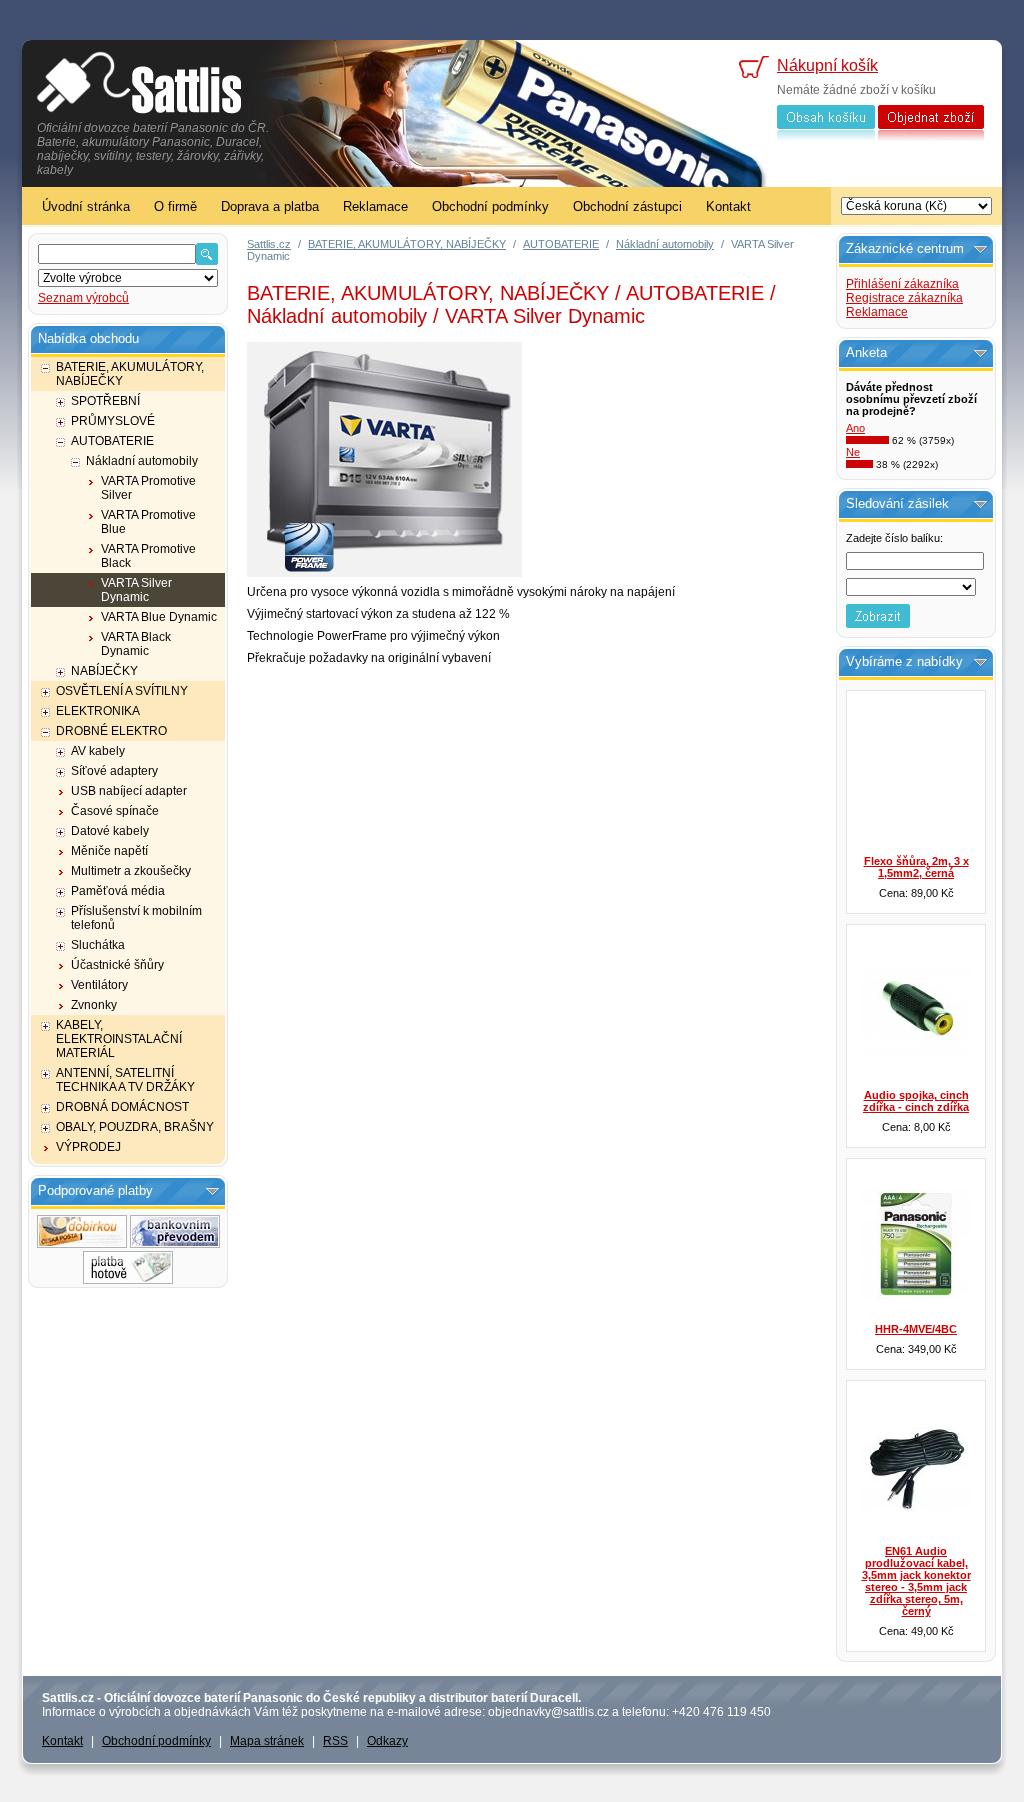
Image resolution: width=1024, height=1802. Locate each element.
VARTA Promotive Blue (148, 522)
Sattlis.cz (269, 244)
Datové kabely (110, 831)
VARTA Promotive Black (148, 556)
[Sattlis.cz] (139, 85)
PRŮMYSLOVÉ (113, 421)
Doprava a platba (270, 206)
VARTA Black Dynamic (136, 644)
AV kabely (98, 751)
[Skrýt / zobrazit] (212, 1191)
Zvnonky (94, 1005)
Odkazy (387, 1741)
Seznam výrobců (83, 298)
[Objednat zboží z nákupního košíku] (931, 137)
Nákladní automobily (142, 461)
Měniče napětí (109, 851)
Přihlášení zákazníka (902, 284)
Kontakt (728, 206)
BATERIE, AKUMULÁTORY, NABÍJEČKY (130, 374)
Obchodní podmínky (490, 206)
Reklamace (375, 206)
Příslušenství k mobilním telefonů (136, 918)
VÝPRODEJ (88, 1147)
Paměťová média (118, 891)
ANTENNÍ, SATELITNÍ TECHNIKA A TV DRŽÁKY (125, 1080)
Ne (853, 452)
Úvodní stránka (86, 206)
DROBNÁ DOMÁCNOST (122, 1107)
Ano (855, 428)
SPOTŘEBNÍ (105, 401)
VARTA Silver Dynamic (136, 590)
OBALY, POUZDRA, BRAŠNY (135, 1127)
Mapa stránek (267, 1741)
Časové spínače (115, 811)
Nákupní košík (827, 65)
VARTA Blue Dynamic (159, 617)
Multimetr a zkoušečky (131, 871)
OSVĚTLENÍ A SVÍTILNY (122, 691)
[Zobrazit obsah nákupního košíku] (826, 137)
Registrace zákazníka (904, 298)
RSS (335, 1741)
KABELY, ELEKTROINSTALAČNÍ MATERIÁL (119, 1039)
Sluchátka (98, 945)
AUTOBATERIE (112, 441)
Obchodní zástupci (627, 206)
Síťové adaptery (114, 771)
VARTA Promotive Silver (148, 488)
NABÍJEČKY (104, 671)
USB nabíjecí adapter (129, 791)
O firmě (175, 206)
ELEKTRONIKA (98, 711)
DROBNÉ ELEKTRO (111, 731)
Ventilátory (99, 985)
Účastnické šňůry (117, 965)
